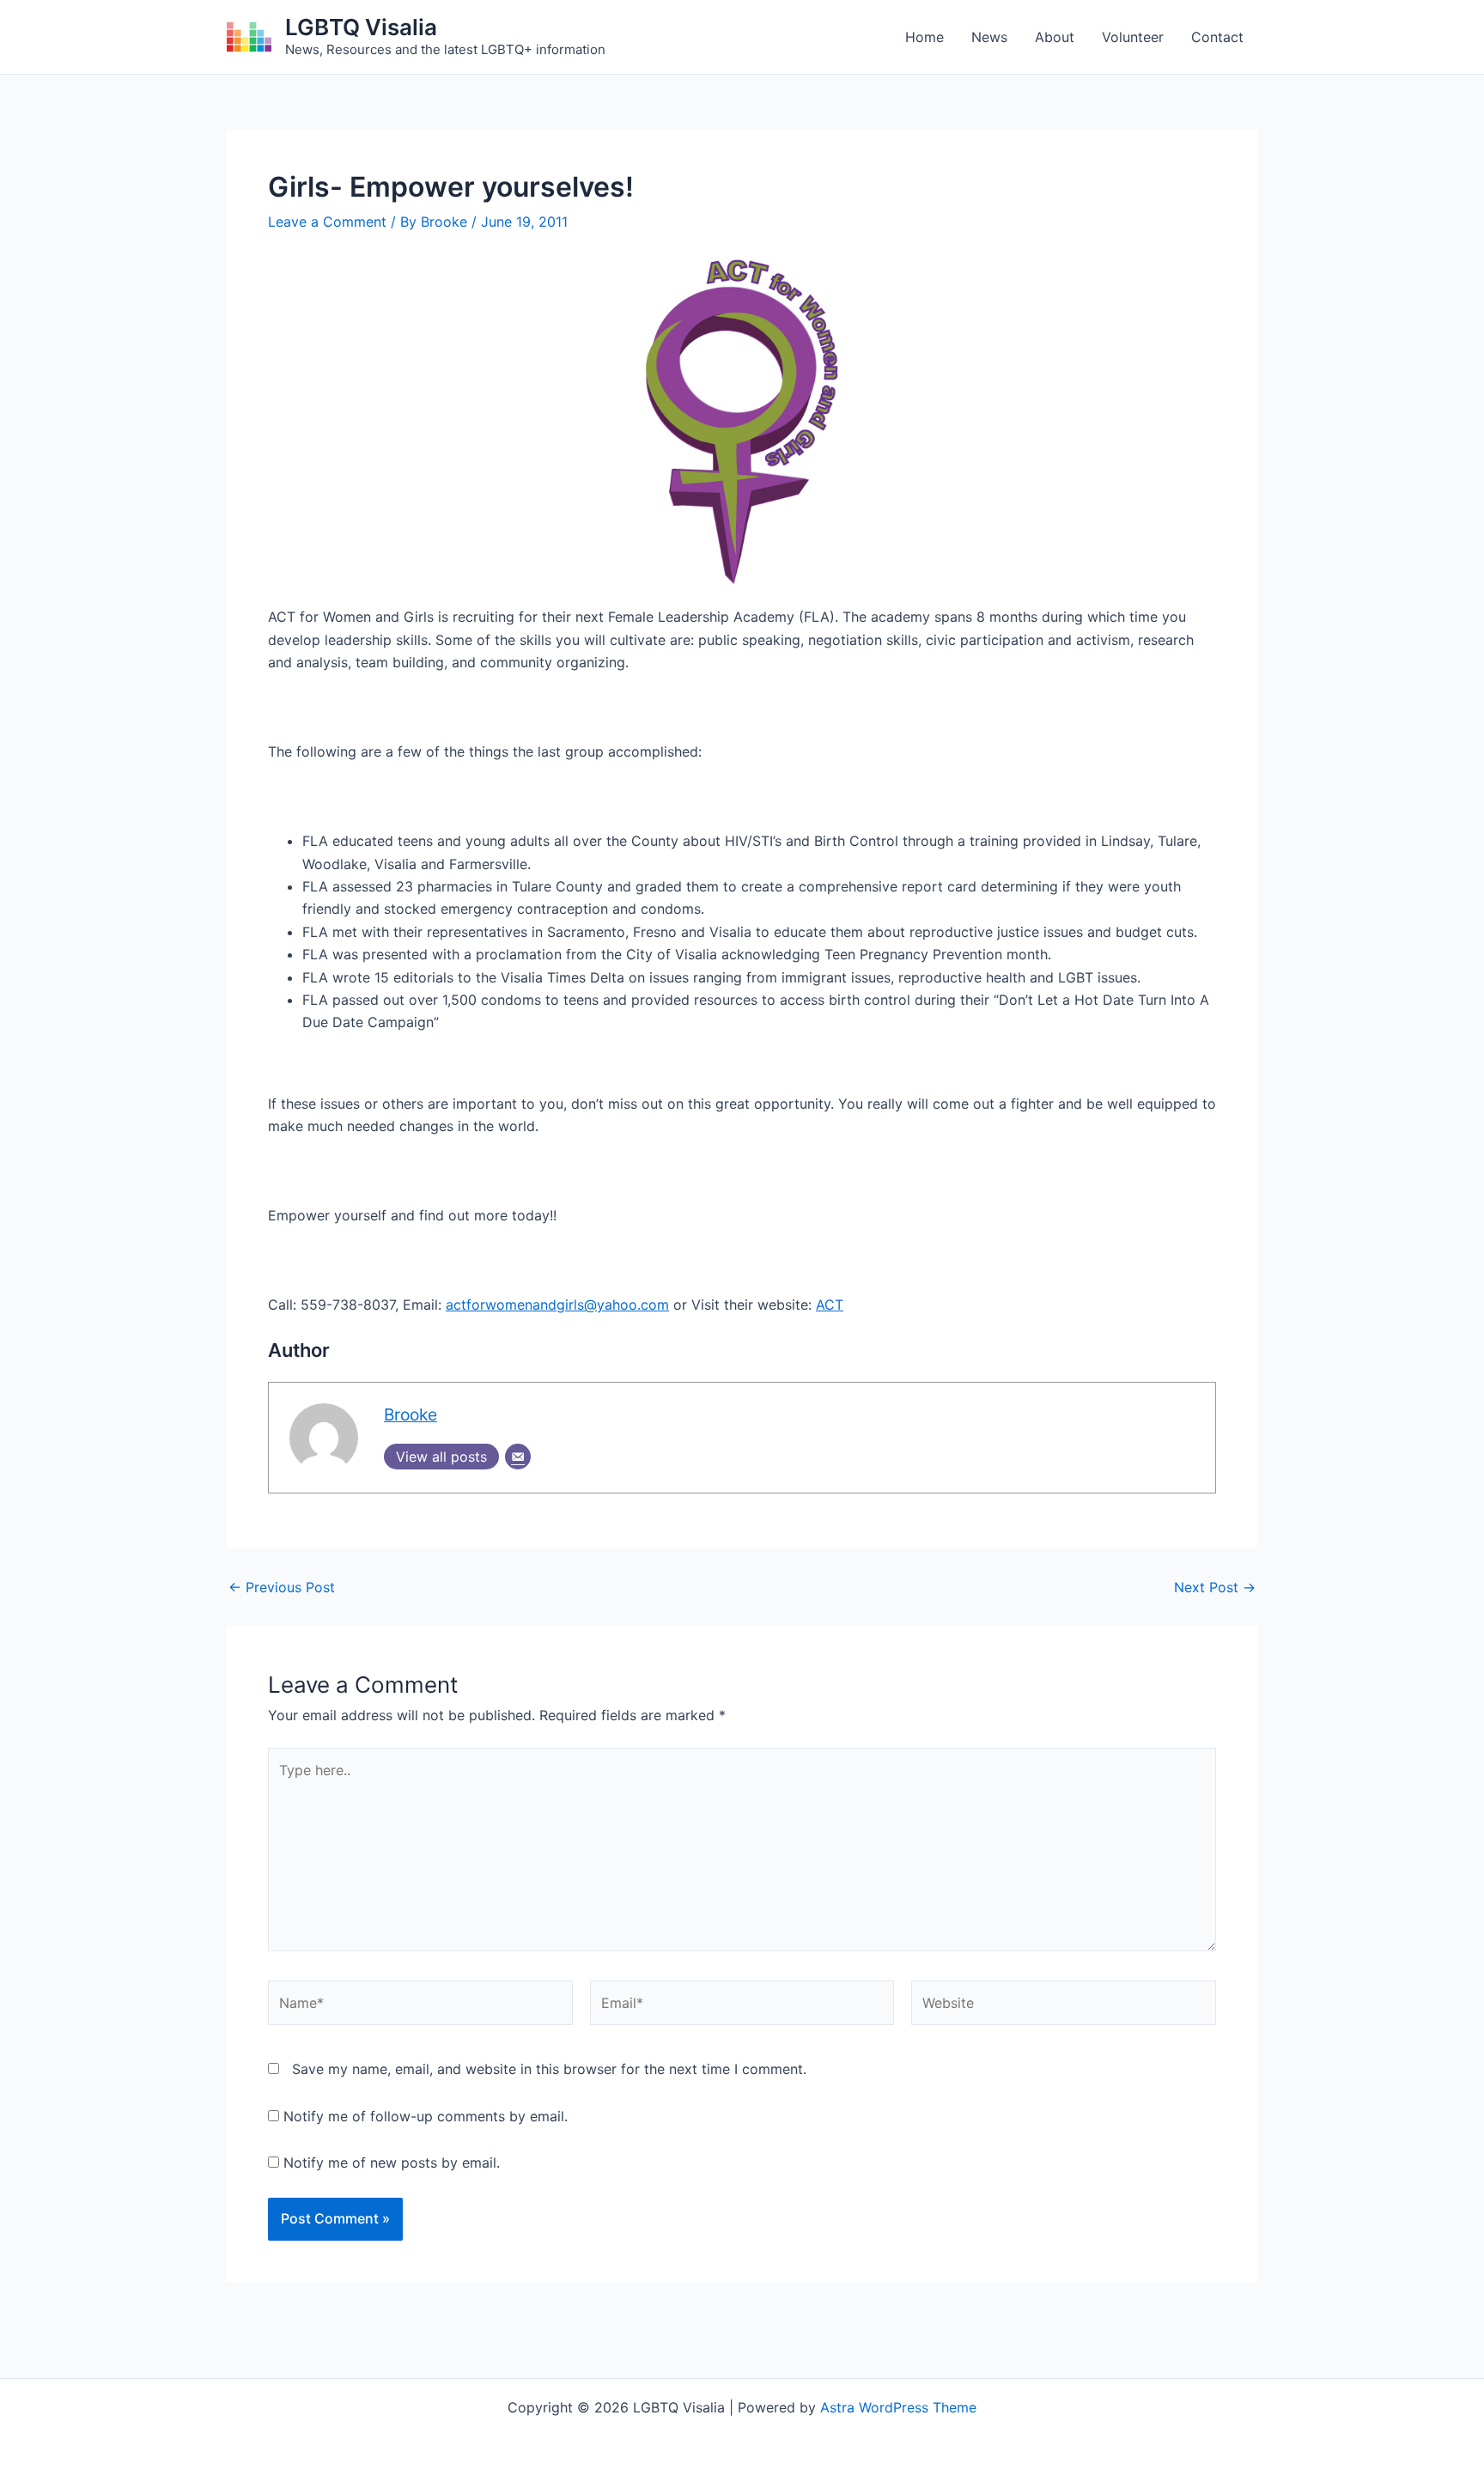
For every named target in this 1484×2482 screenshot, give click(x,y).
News (989, 37)
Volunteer (1133, 37)
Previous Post (282, 1587)
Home (924, 37)
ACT (830, 1305)
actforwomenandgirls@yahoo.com (557, 1305)
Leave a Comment (327, 222)
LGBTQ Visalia (361, 27)
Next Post (1215, 1587)
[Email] (518, 1457)
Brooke (411, 1414)
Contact (1217, 37)
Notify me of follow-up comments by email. (426, 2116)
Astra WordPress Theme (898, 2407)
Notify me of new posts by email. (392, 2163)
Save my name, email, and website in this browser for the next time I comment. (549, 2069)
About (1055, 37)
